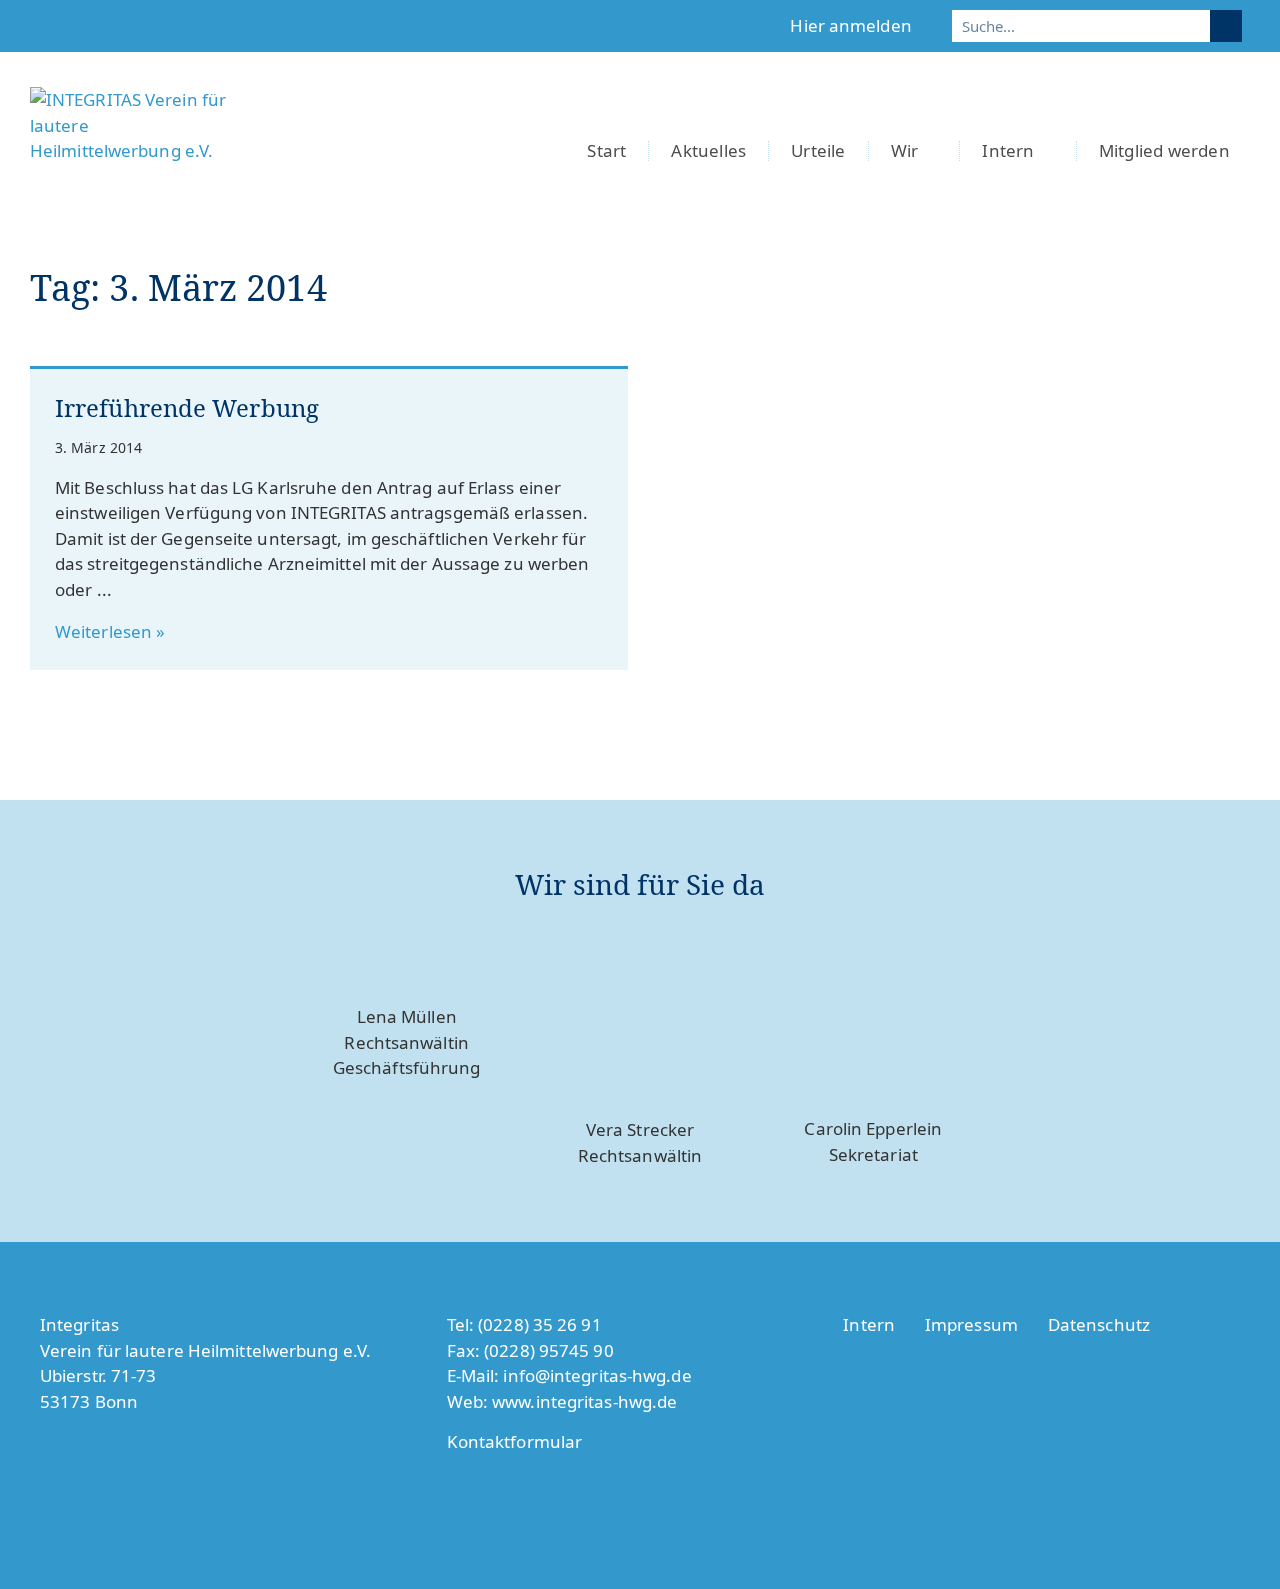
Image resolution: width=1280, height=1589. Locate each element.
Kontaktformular (515, 1441)
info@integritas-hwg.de (597, 1375)
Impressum (971, 1324)
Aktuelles (708, 150)
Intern (1008, 150)
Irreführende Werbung (187, 407)
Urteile (818, 150)
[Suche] (1226, 26)
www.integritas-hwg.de (584, 1401)
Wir (905, 150)
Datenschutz (1099, 1324)
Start (606, 150)
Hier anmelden (850, 25)
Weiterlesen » (110, 631)
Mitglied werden (1164, 150)
